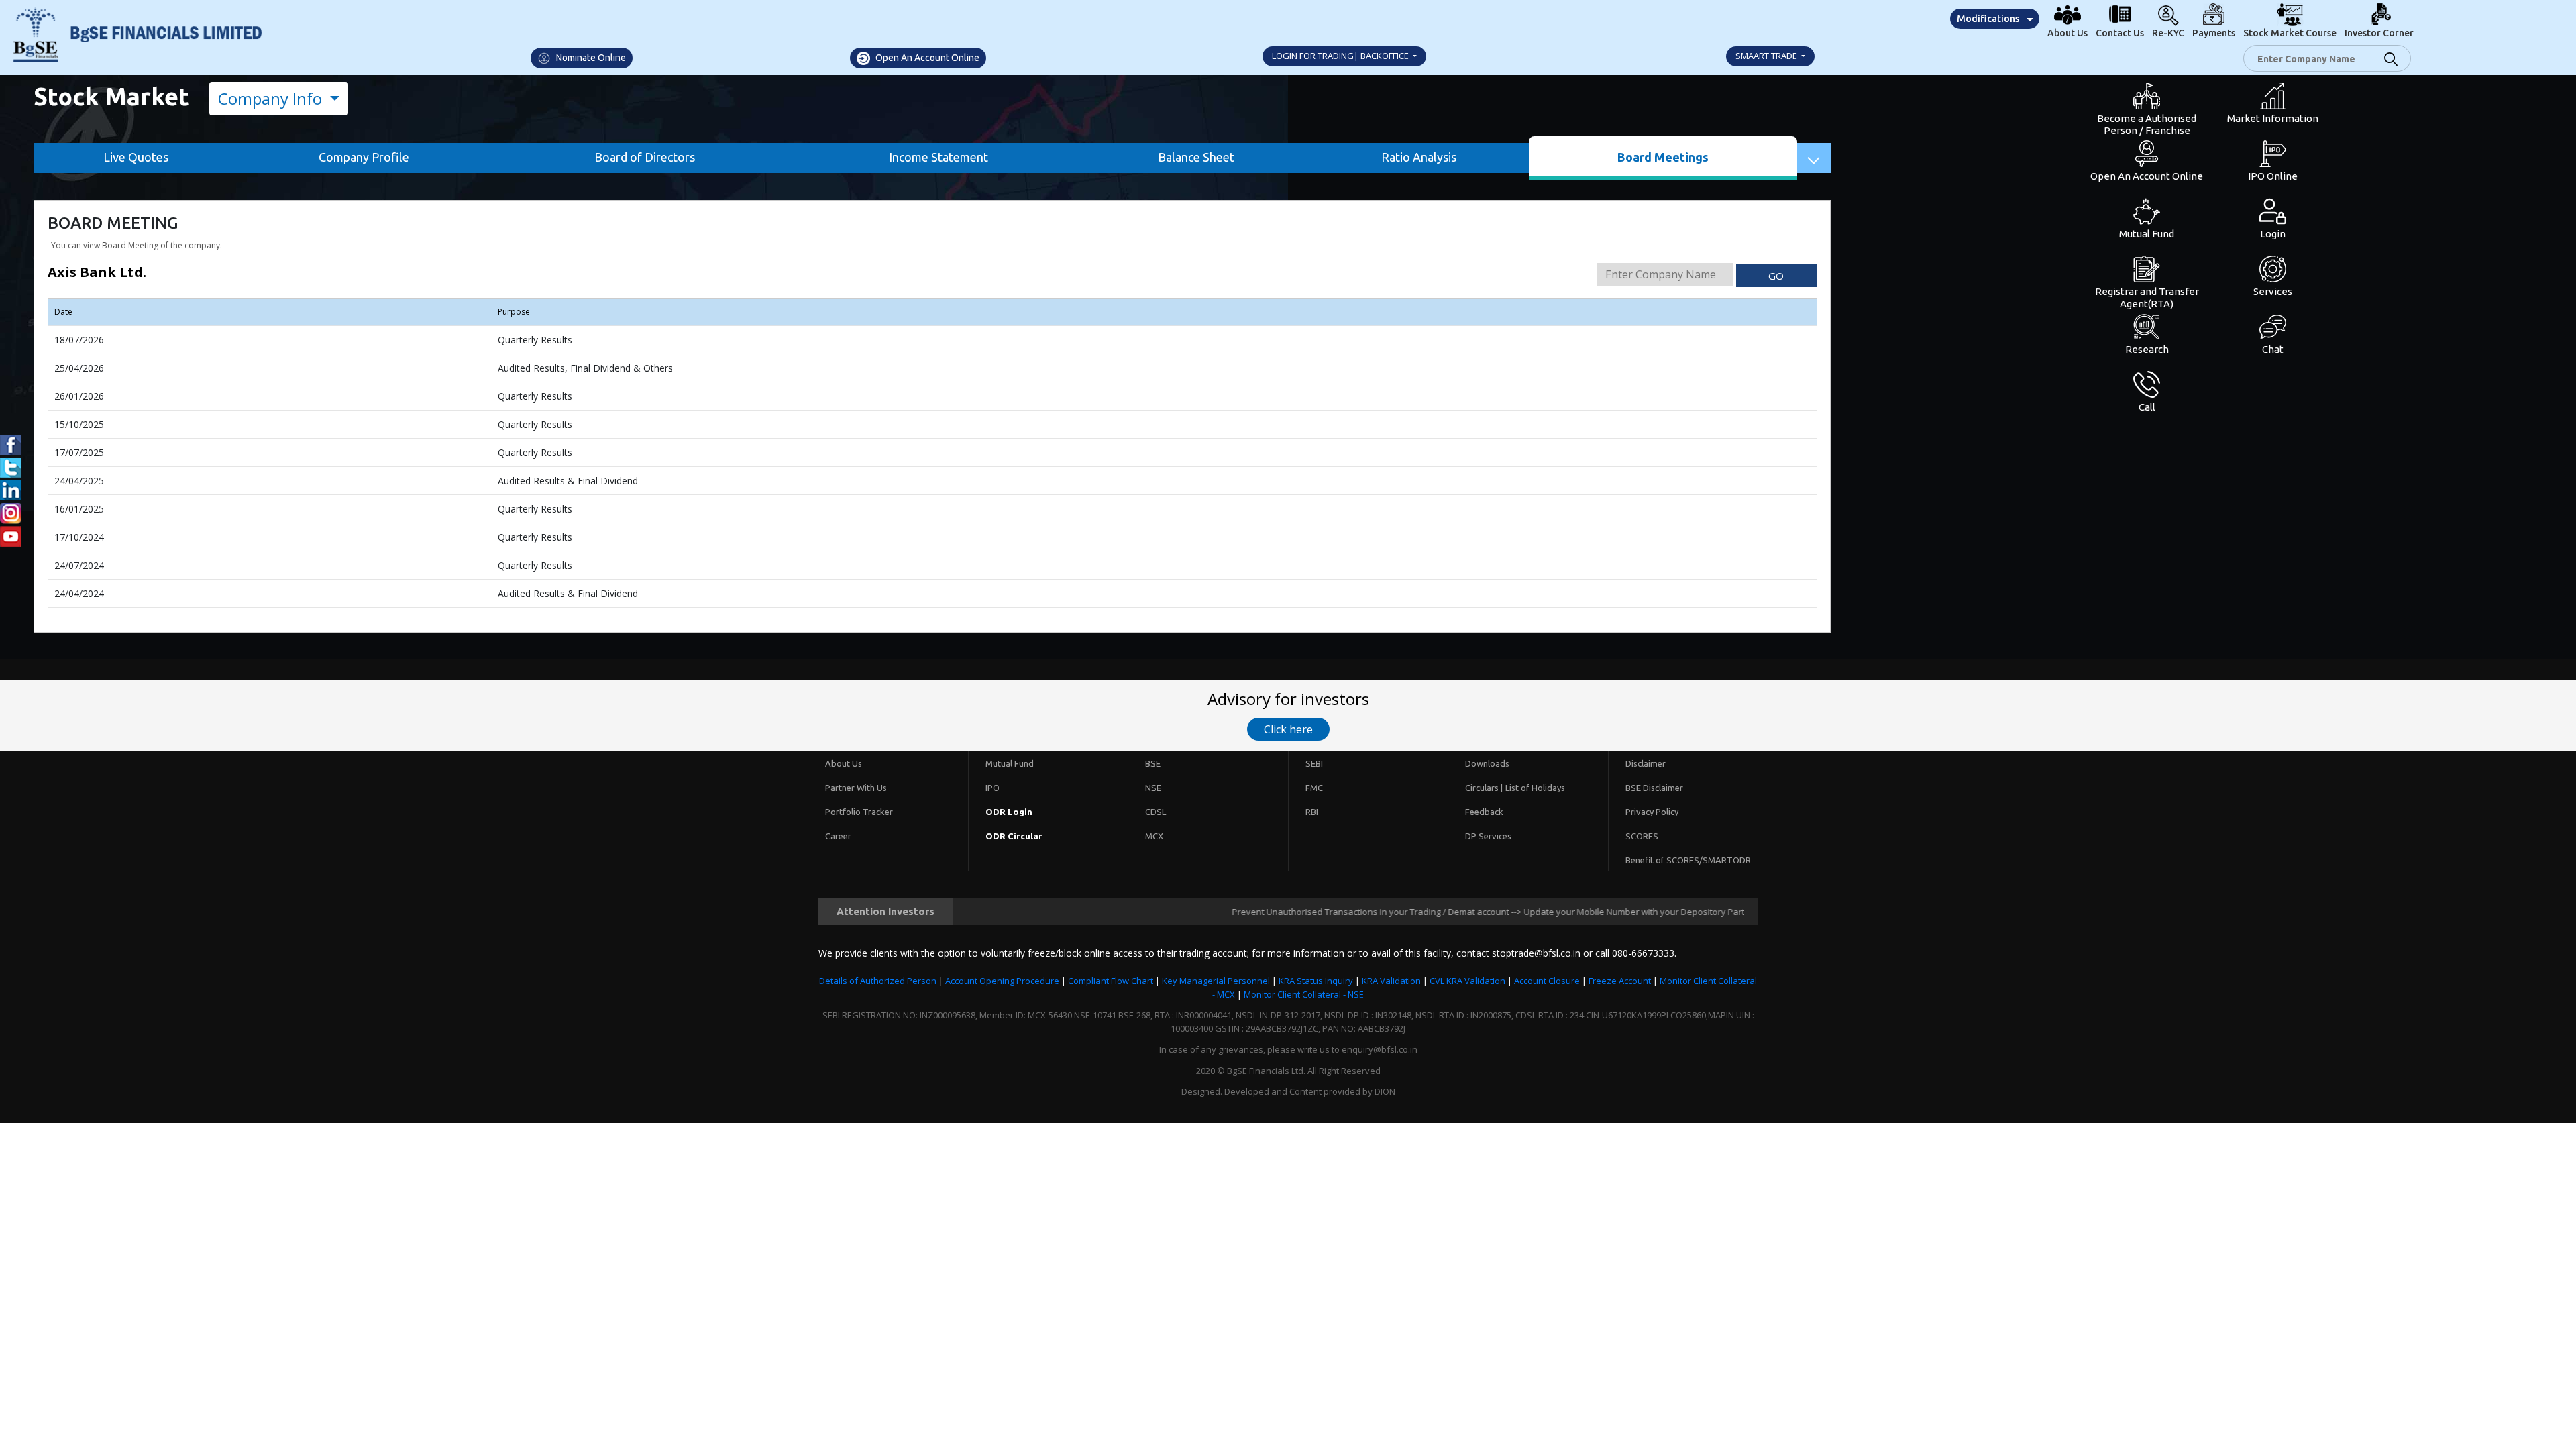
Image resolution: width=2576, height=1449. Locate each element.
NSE (1153, 788)
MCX (1154, 836)
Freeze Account (1620, 981)
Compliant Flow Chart (1111, 981)
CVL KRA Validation (1467, 981)
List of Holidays (1535, 788)
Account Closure (1547, 981)
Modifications (1988, 19)
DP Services (1488, 836)
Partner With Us (856, 788)
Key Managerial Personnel (1216, 981)
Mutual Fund (1010, 763)
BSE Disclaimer (1654, 788)
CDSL (1156, 812)
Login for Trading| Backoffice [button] (1341, 56)
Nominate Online (590, 58)
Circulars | (1484, 788)
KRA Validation (1391, 981)
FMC (1314, 788)
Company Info (272, 98)
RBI (1312, 812)
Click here (1288, 729)
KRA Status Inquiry (1316, 981)
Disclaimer (1646, 763)
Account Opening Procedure (1002, 981)
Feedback (1484, 812)
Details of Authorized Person (878, 981)
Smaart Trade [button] (1767, 56)
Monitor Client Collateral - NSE (1304, 994)
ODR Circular (1014, 836)
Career (838, 836)
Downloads (1487, 763)
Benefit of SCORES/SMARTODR (1688, 860)
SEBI (1314, 763)
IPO (992, 788)
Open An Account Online (926, 58)
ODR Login (1009, 812)
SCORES (1642, 836)
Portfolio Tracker (859, 812)
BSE (1153, 763)
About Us (844, 763)
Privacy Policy (1652, 812)
